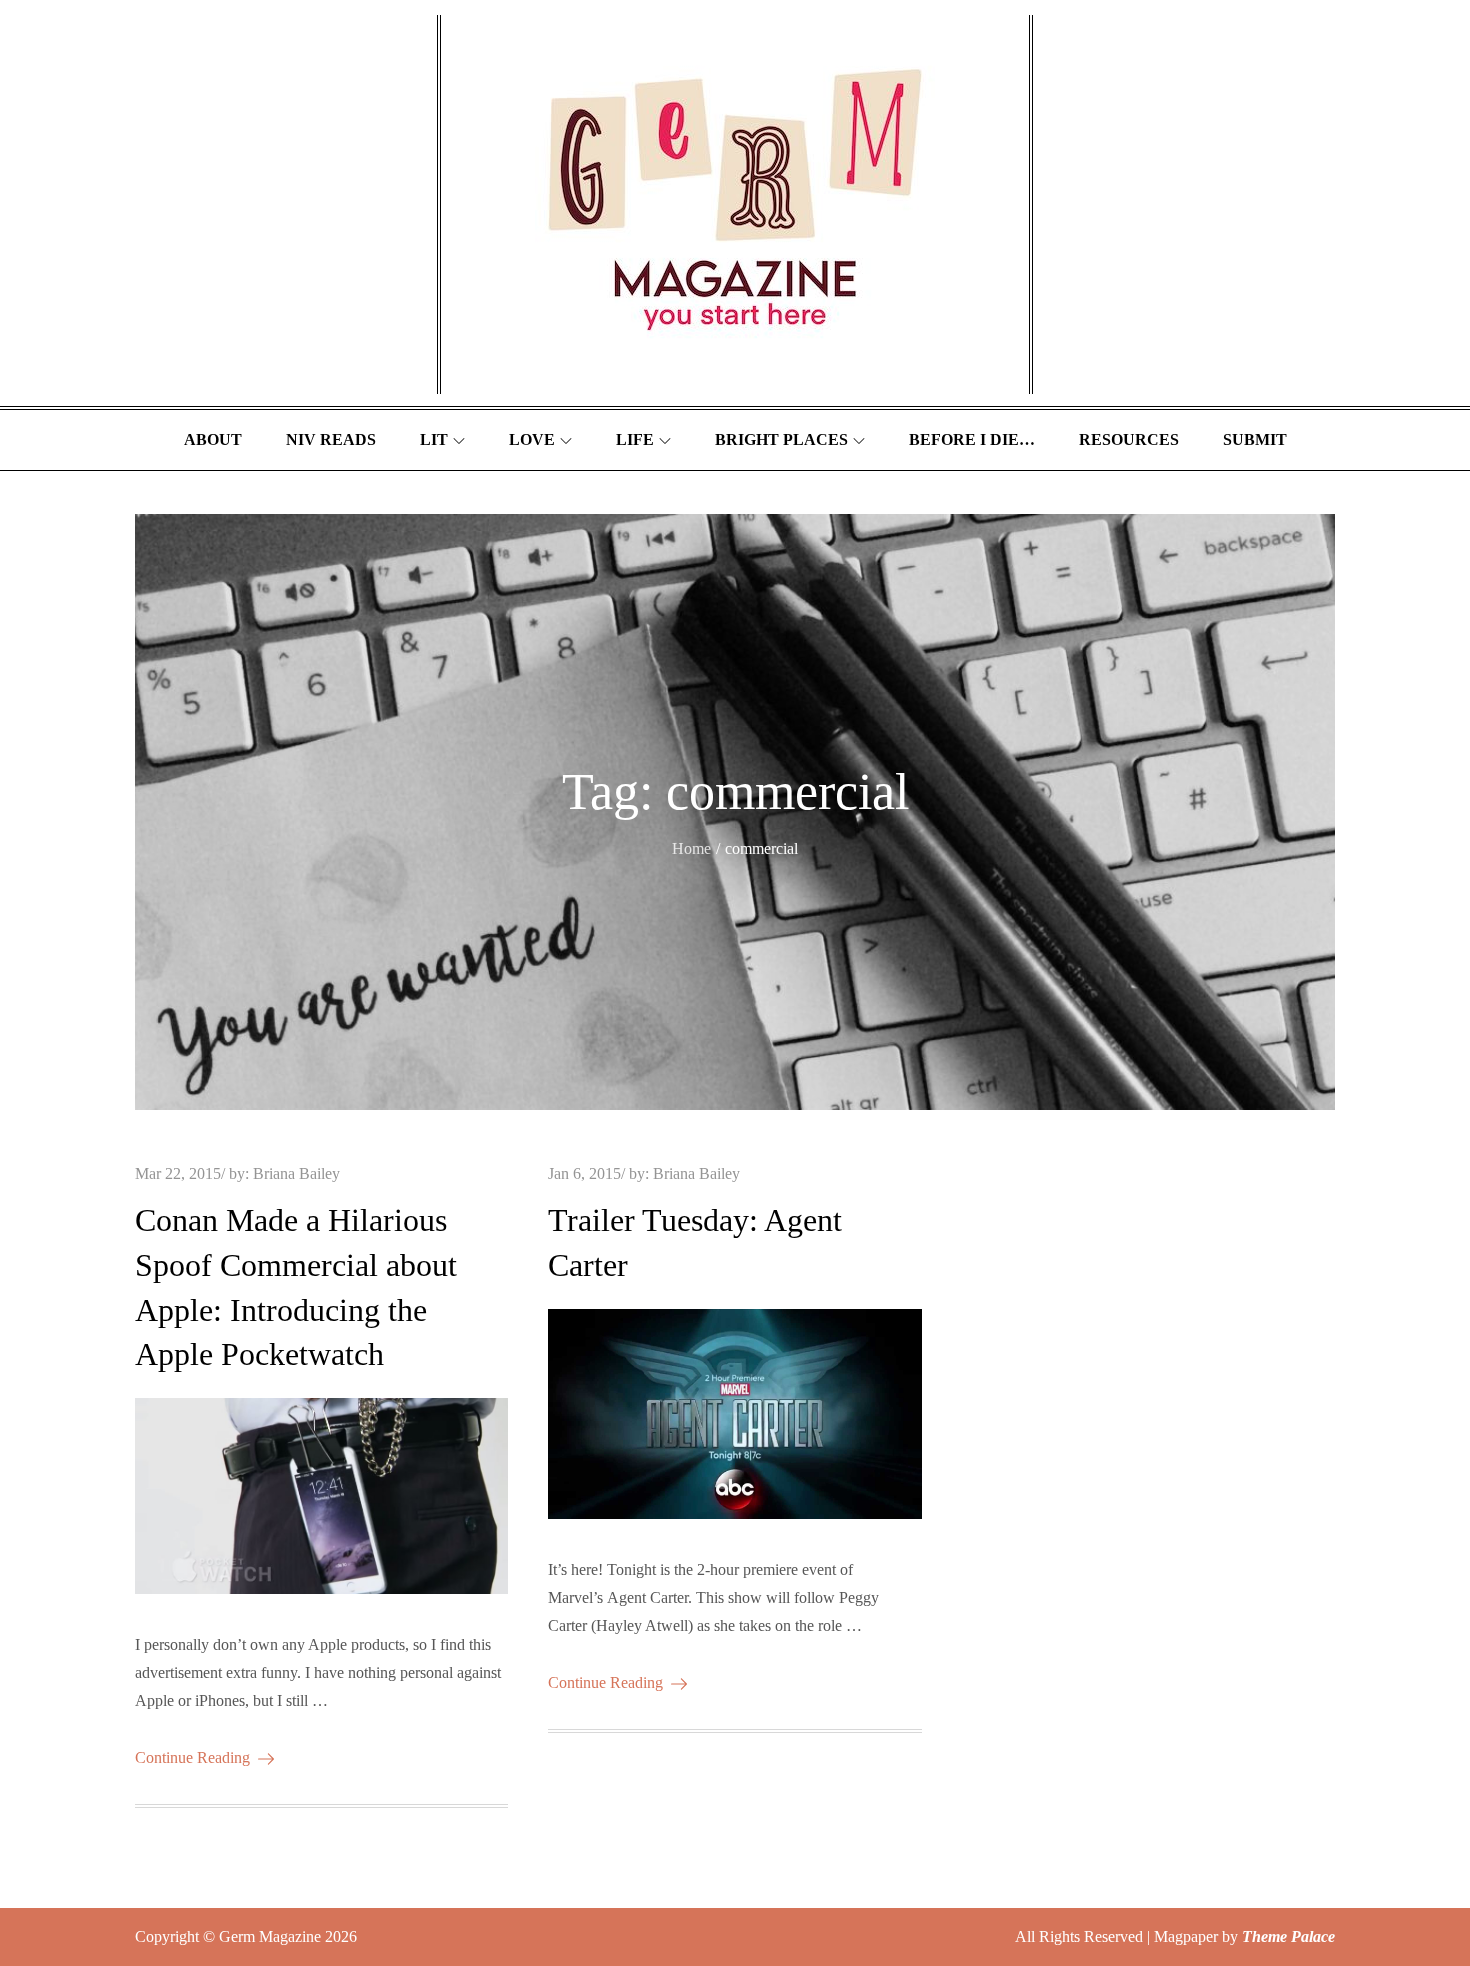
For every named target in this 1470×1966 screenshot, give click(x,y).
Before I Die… (972, 439)
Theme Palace (1288, 1936)
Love (532, 439)
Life (635, 439)
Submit (1255, 439)
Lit (434, 439)
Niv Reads (331, 439)
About (213, 439)
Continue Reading (192, 1757)
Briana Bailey (296, 1173)
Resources (1129, 439)
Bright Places (781, 439)
